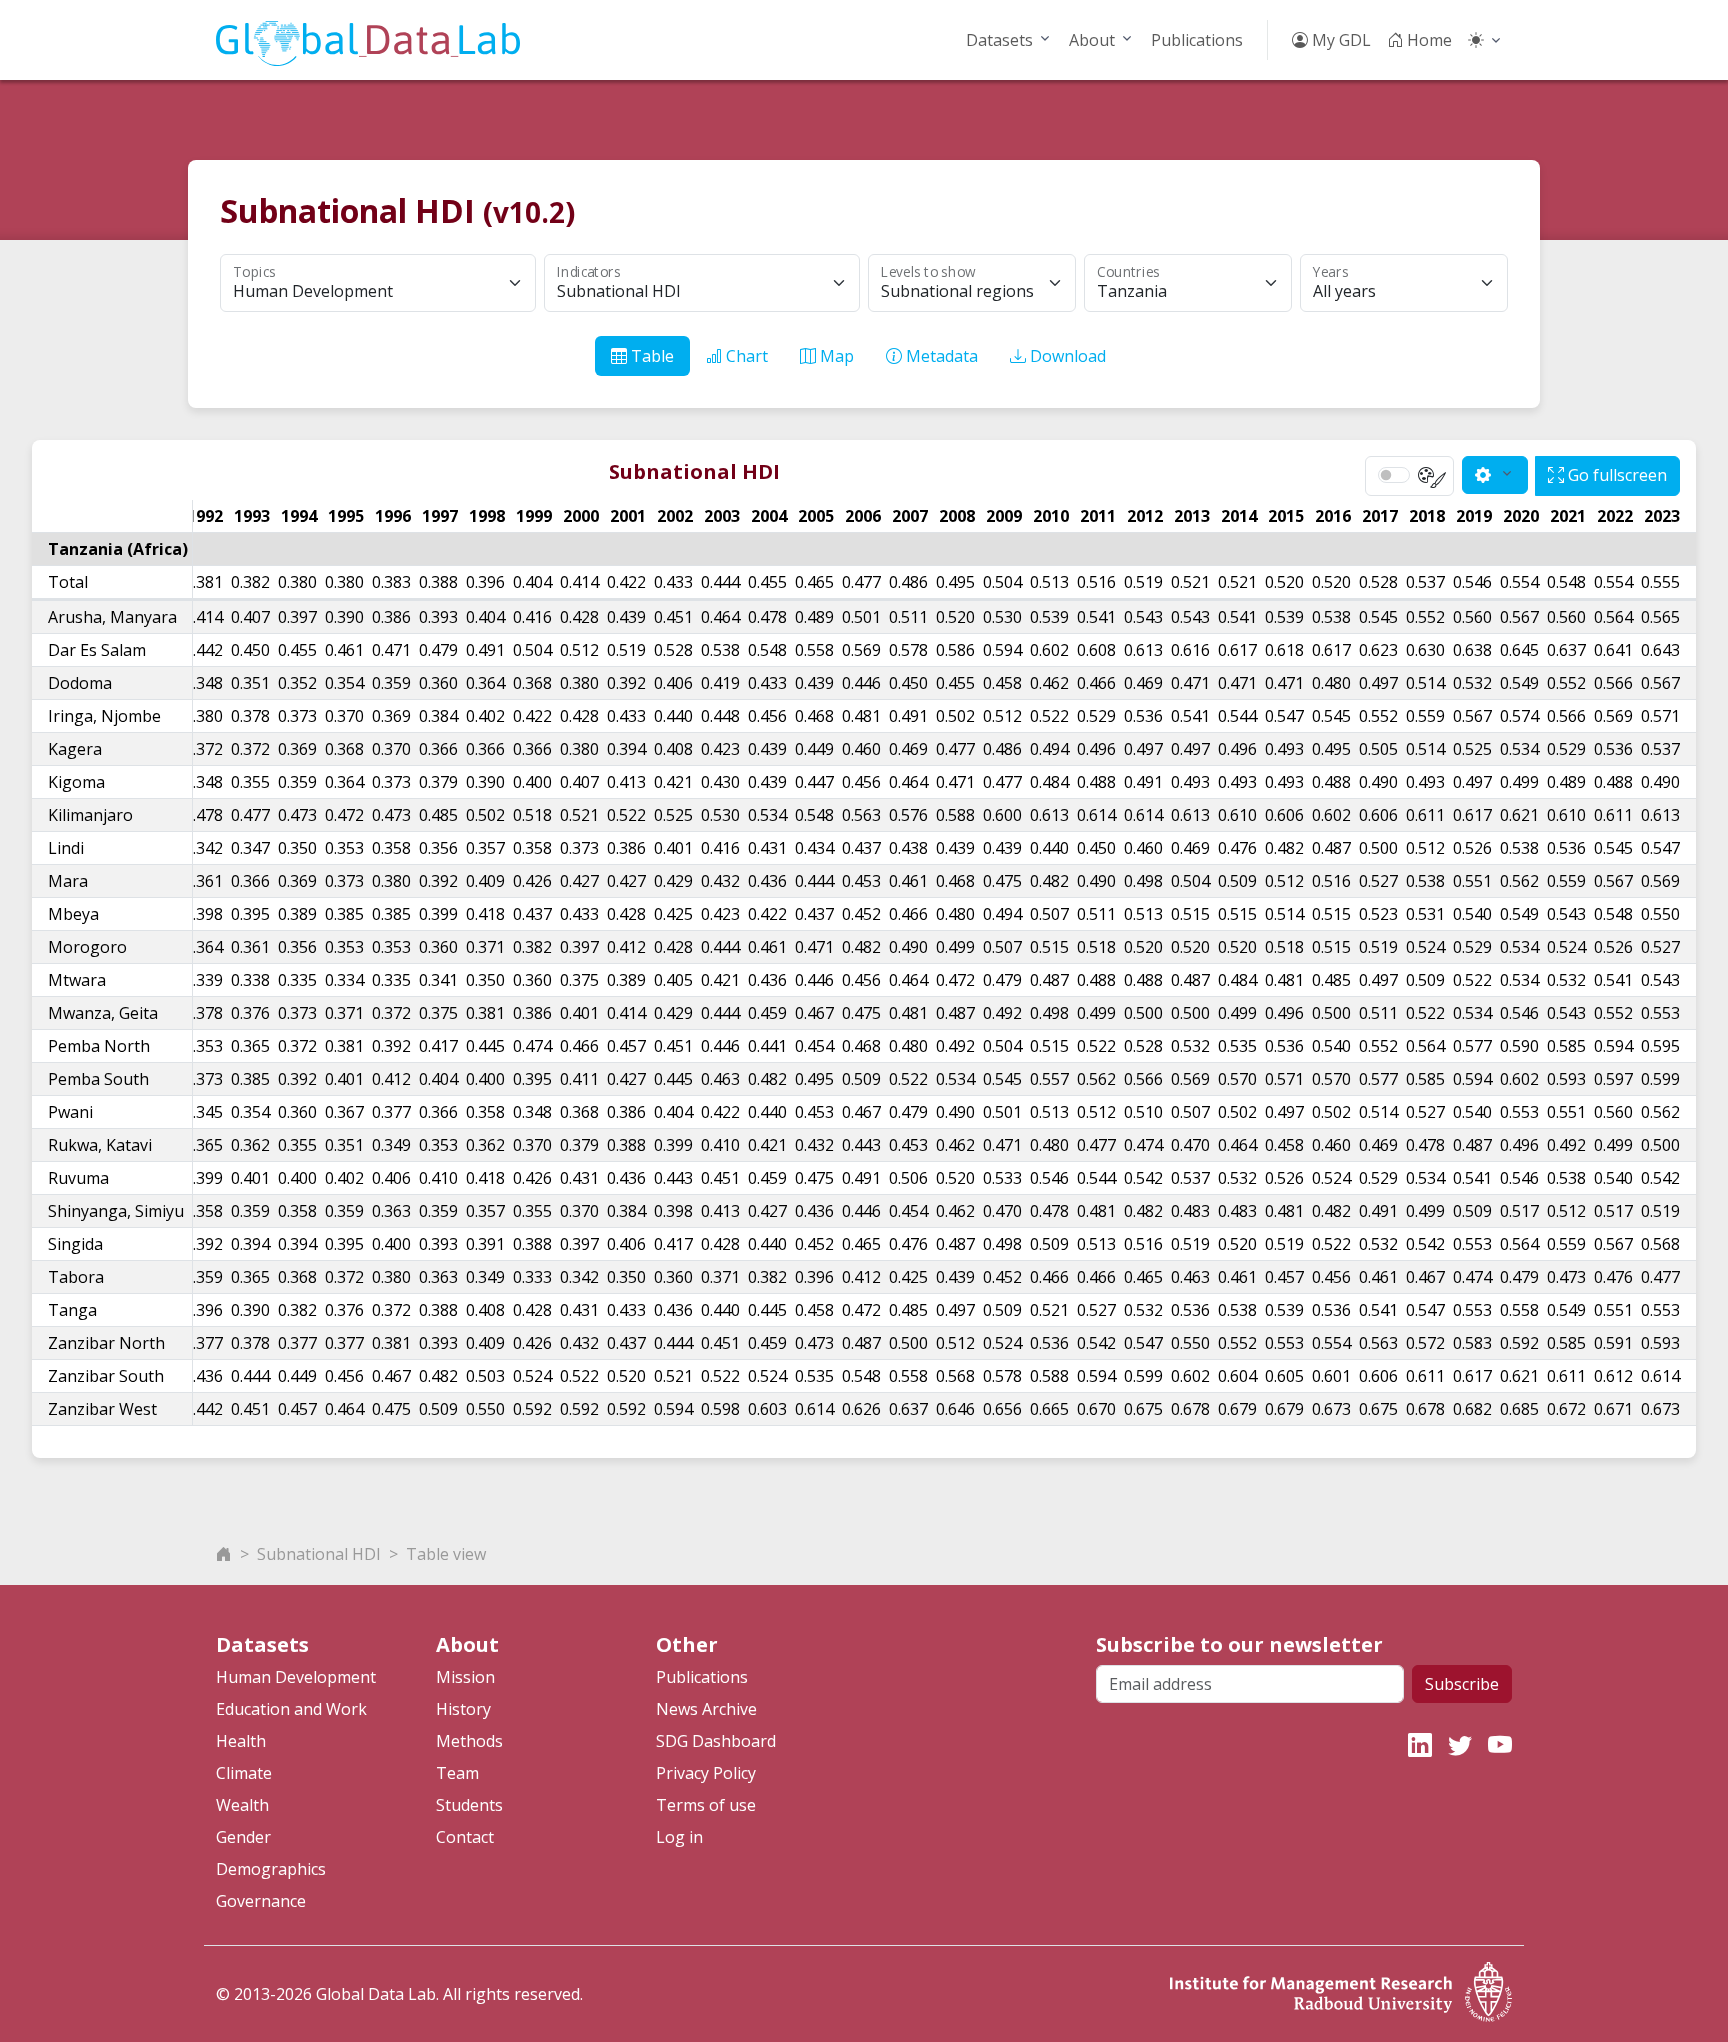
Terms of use (706, 1805)
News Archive (706, 1709)
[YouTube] (1500, 1744)
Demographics (271, 1869)
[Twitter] (1460, 1744)
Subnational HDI (319, 1554)
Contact (465, 1837)
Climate (244, 1773)
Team (457, 1773)
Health (241, 1741)
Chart (745, 356)
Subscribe (1462, 1684)
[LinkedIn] (1420, 1744)
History (463, 1709)
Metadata (940, 356)
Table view (446, 1554)
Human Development (296, 1677)
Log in (679, 1837)
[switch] (1394, 475)
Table (650, 356)
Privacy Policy (706, 1773)
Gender (243, 1837)
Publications (1197, 40)
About (1092, 40)
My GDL (1339, 40)
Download (1066, 356)
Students (469, 1805)
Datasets (999, 40)
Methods (469, 1741)
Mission (465, 1677)
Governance (261, 1901)
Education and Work (291, 1709)
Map (835, 356)
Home (1427, 40)
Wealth (242, 1805)
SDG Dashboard (716, 1741)
